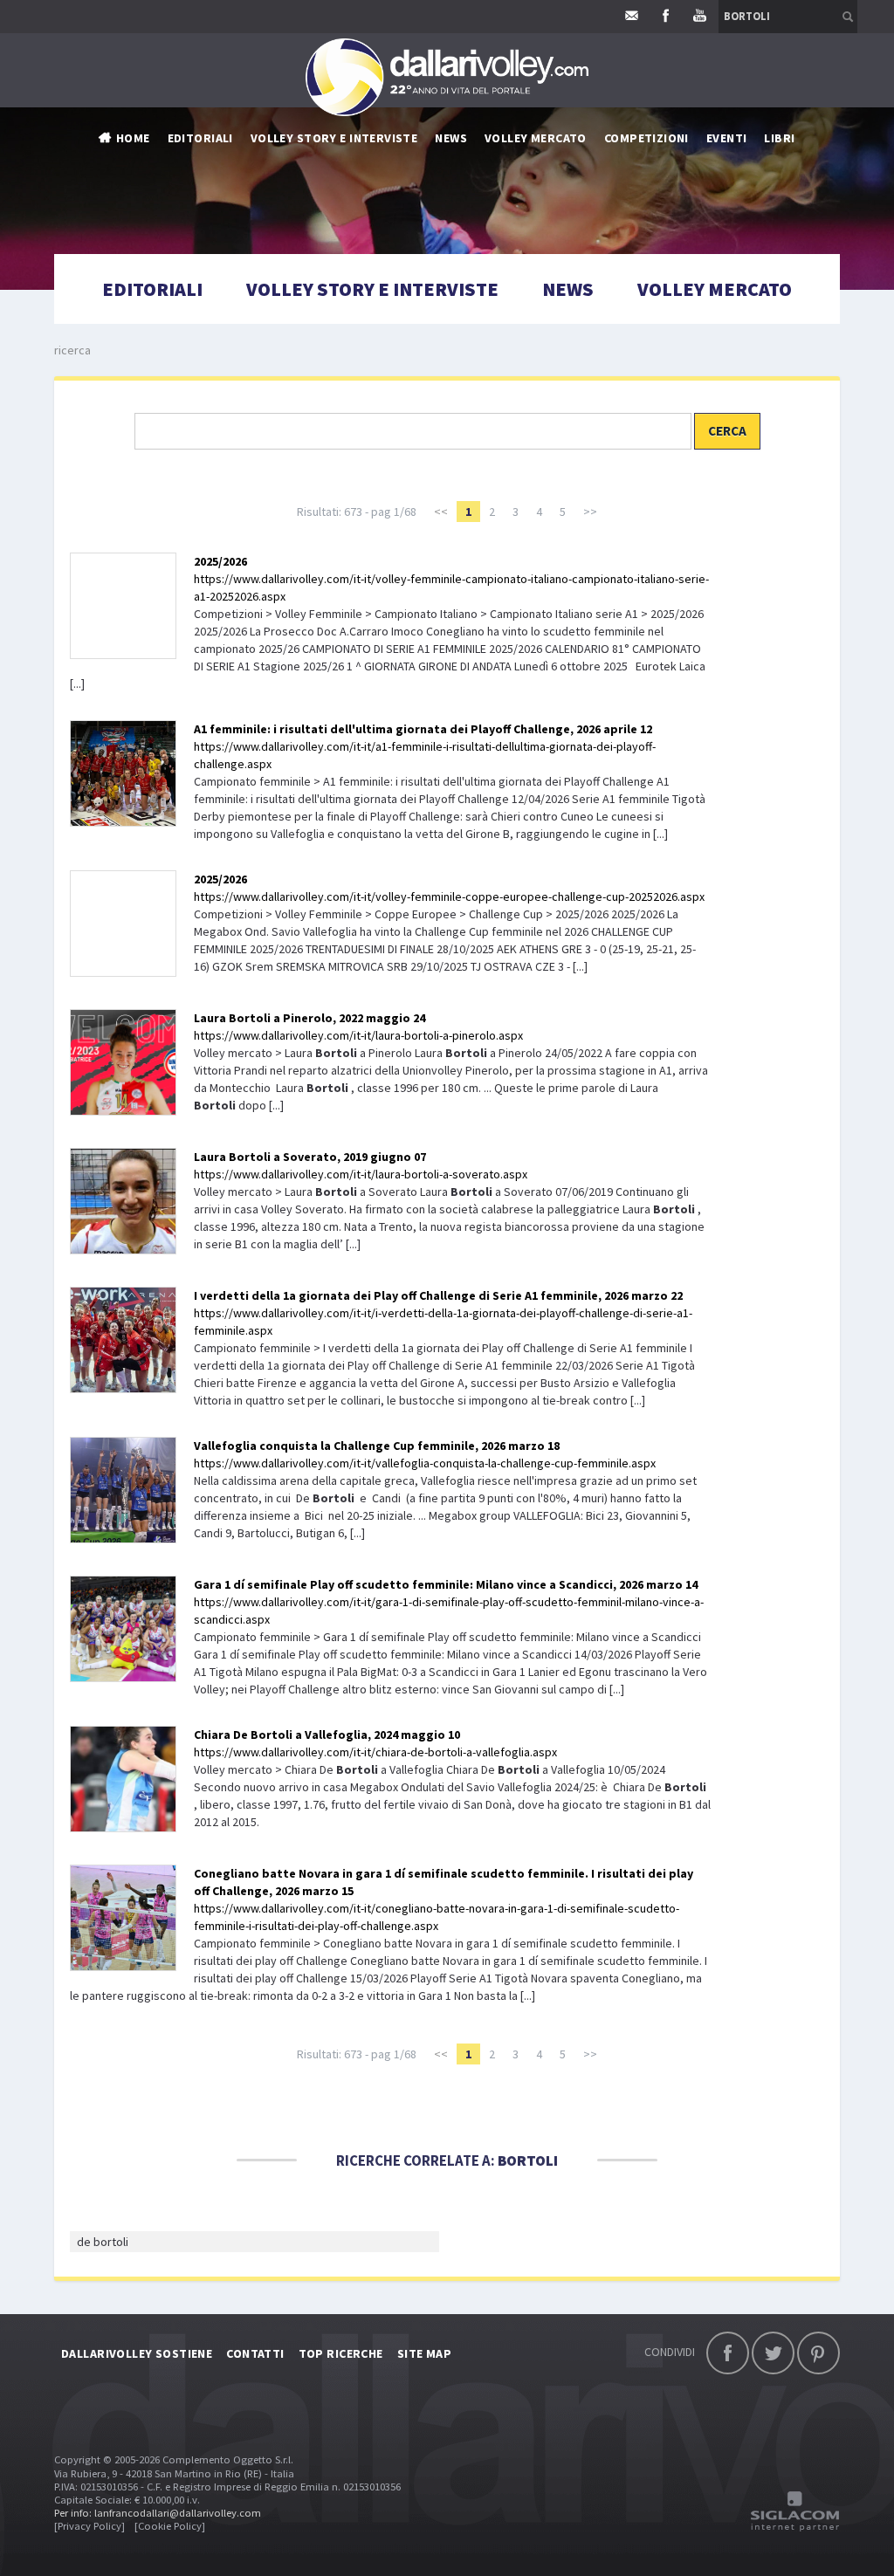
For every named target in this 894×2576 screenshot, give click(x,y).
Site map (424, 2353)
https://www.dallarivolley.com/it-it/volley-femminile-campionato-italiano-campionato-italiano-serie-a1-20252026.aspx (451, 579)
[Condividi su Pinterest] (818, 2353)
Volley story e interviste (334, 138)
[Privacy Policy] (89, 2526)
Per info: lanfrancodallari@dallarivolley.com (158, 2513)
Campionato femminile (503, 199)
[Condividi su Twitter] (773, 2353)
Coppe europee (480, 251)
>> (590, 512)
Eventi (727, 138)
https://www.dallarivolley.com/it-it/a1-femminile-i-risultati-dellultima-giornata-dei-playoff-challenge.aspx (425, 746)
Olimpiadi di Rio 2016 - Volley (521, 304)
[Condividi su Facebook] (728, 2353)
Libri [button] (779, 138)
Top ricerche (341, 2353)
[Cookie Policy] (170, 2526)
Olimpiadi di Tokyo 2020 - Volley (531, 356)
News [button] (451, 138)
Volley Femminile (656, 199)
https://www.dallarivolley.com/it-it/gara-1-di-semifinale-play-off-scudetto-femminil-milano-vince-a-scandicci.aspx (449, 1602)
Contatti (255, 2353)
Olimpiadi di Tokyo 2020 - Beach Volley (550, 382)
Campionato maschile (500, 173)
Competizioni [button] (646, 138)
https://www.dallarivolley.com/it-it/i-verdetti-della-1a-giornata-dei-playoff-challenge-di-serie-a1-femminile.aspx (443, 1313)
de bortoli (103, 2242)
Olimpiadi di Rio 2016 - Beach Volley (540, 330)
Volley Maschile (653, 173)
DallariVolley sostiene (137, 2353)
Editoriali (200, 138)
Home (133, 138)
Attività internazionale (508, 225)
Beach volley (475, 278)
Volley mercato (536, 138)
